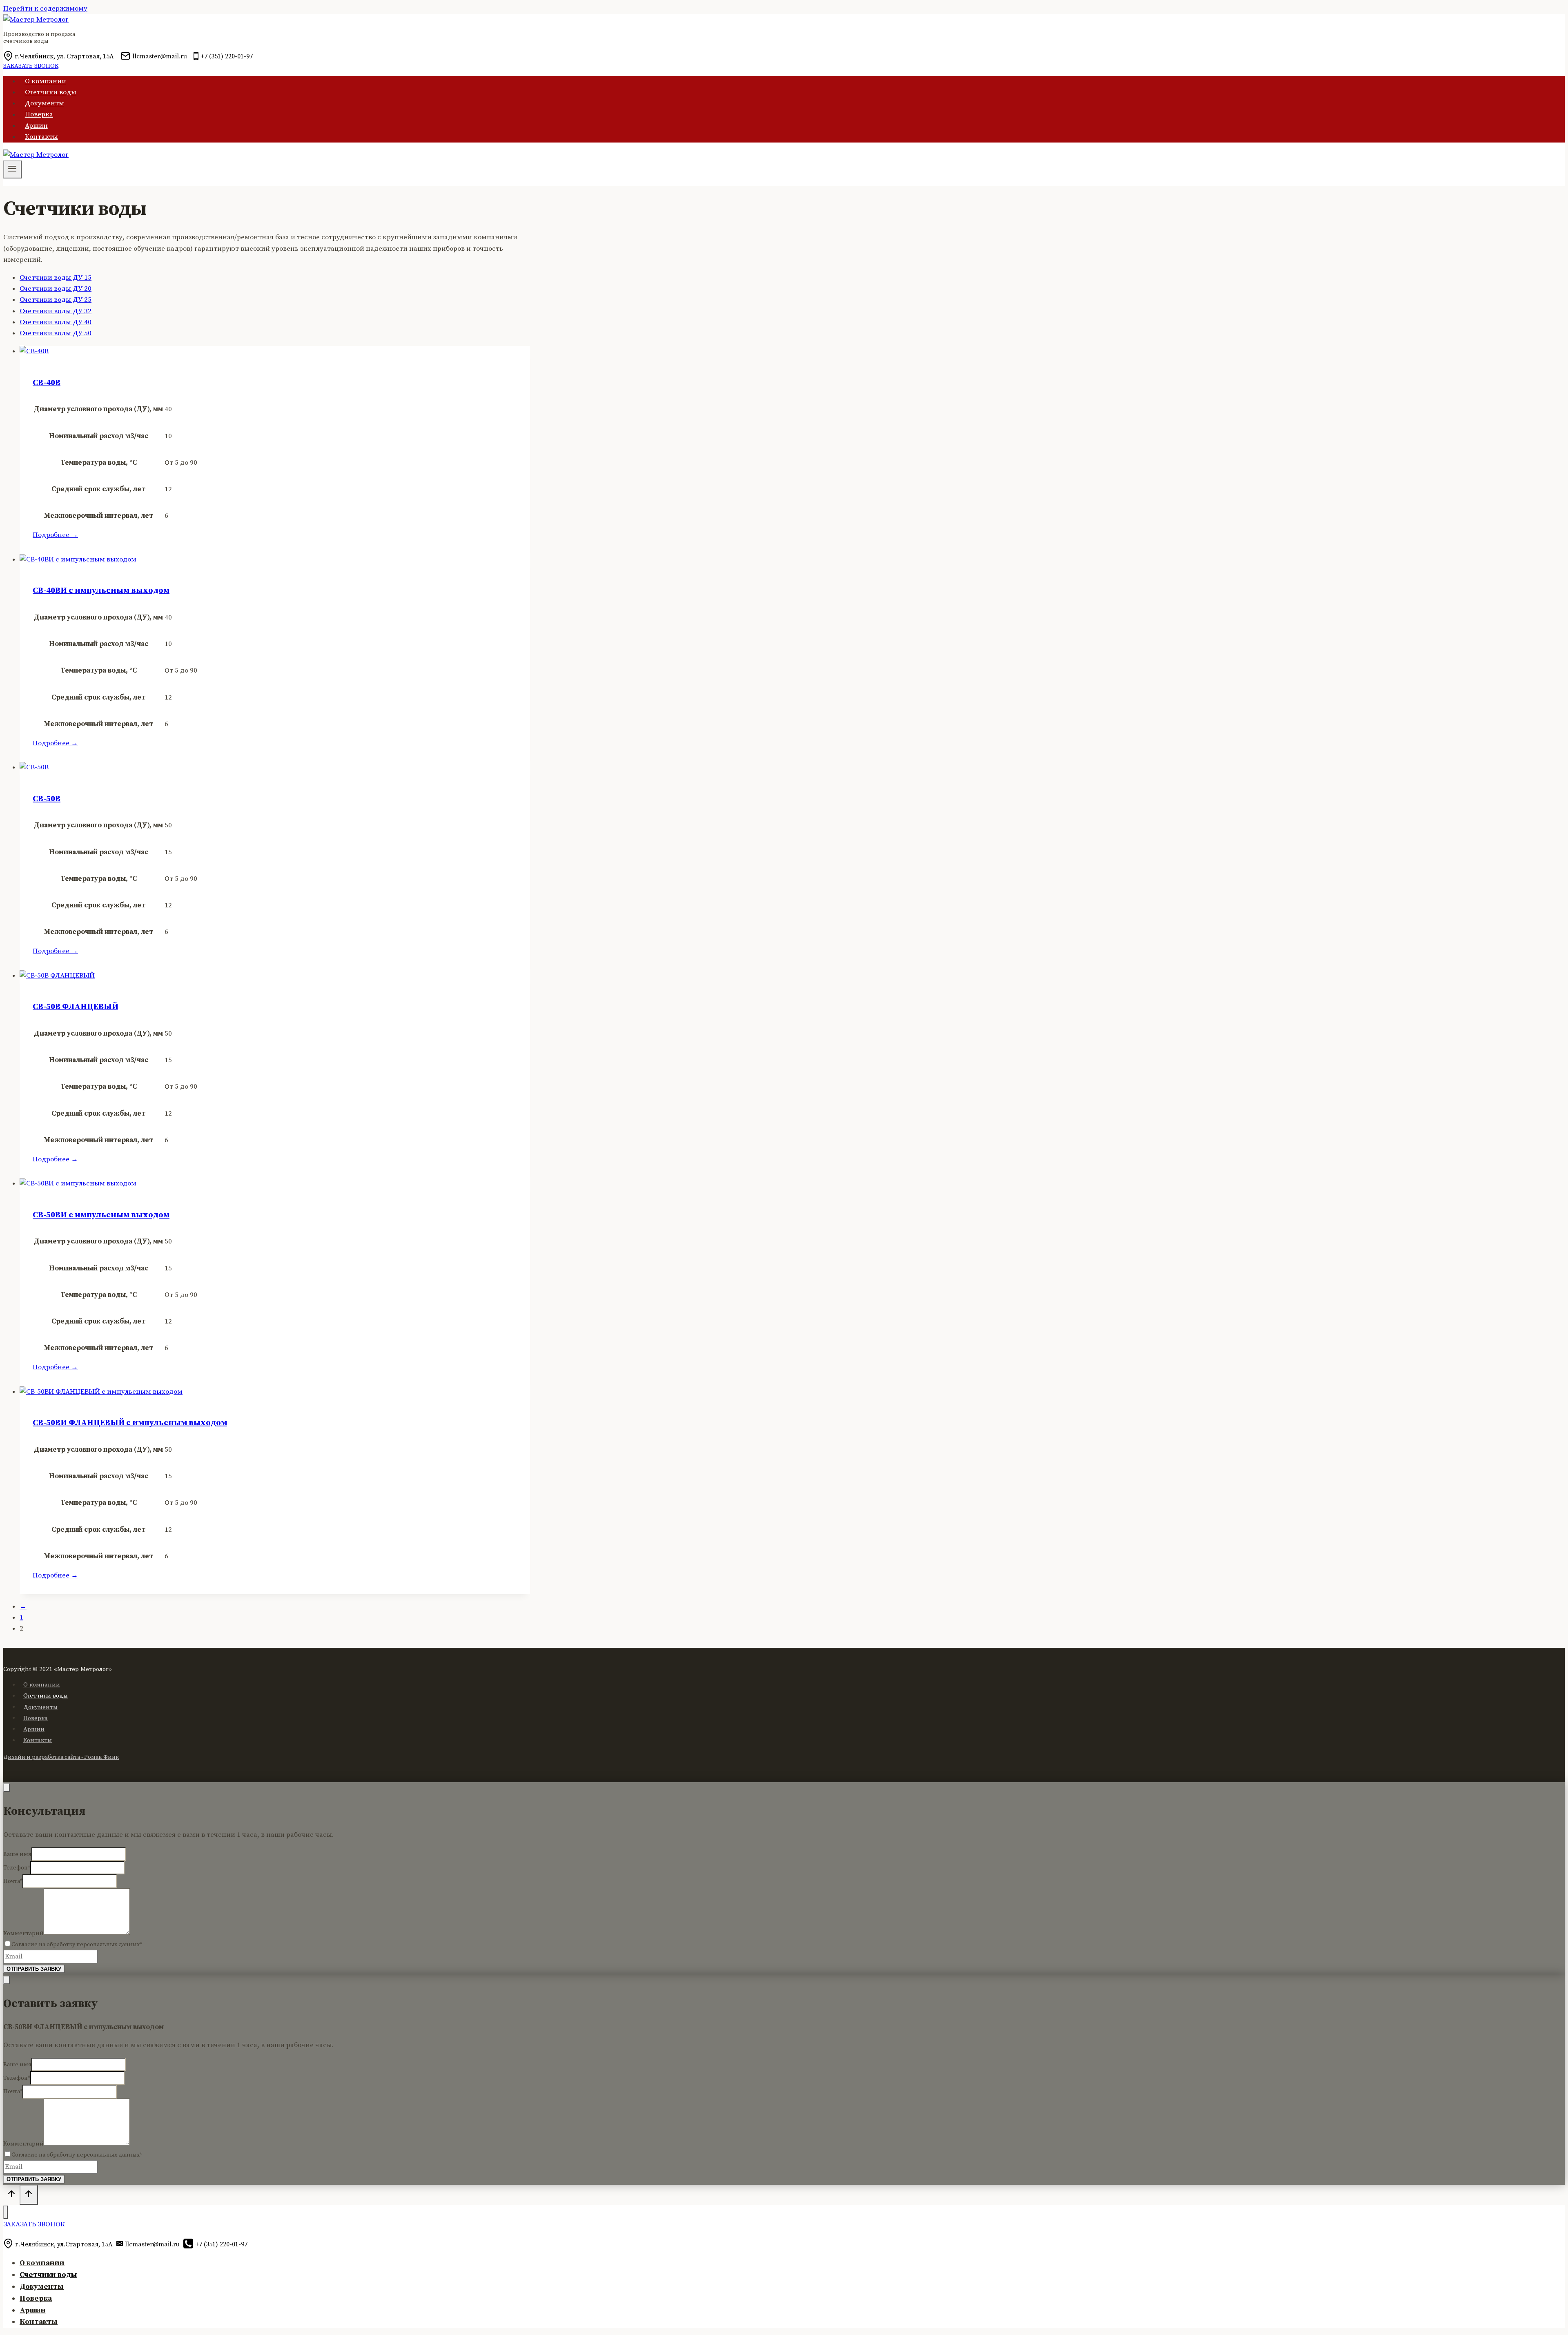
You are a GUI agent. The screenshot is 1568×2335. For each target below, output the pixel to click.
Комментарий (23, 1933)
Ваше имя (17, 1854)
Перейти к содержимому (45, 9)
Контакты (41, 137)
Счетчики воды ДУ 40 (56, 322)
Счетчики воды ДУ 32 (56, 311)
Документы (45, 103)
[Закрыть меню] (6, 2212)
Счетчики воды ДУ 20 (56, 289)
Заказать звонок (31, 66)
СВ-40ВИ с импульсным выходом (101, 591)
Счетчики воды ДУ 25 (56, 300)
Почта (13, 1881)
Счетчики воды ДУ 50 (56, 333)
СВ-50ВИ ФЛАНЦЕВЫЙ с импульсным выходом (130, 1423)
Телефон (17, 1868)
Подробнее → (55, 535)
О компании (46, 81)
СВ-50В (47, 799)
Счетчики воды (51, 92)
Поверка (39, 115)
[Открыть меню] (12, 169)
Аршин (36, 126)
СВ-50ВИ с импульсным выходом (101, 1215)
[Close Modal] (7, 1788)
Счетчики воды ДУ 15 (56, 278)
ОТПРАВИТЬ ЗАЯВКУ (34, 1969)
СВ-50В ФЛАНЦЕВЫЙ (75, 1007)
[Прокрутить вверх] (11, 2196)
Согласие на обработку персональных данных (77, 1945)
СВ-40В (47, 383)
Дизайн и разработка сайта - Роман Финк (61, 1757)
